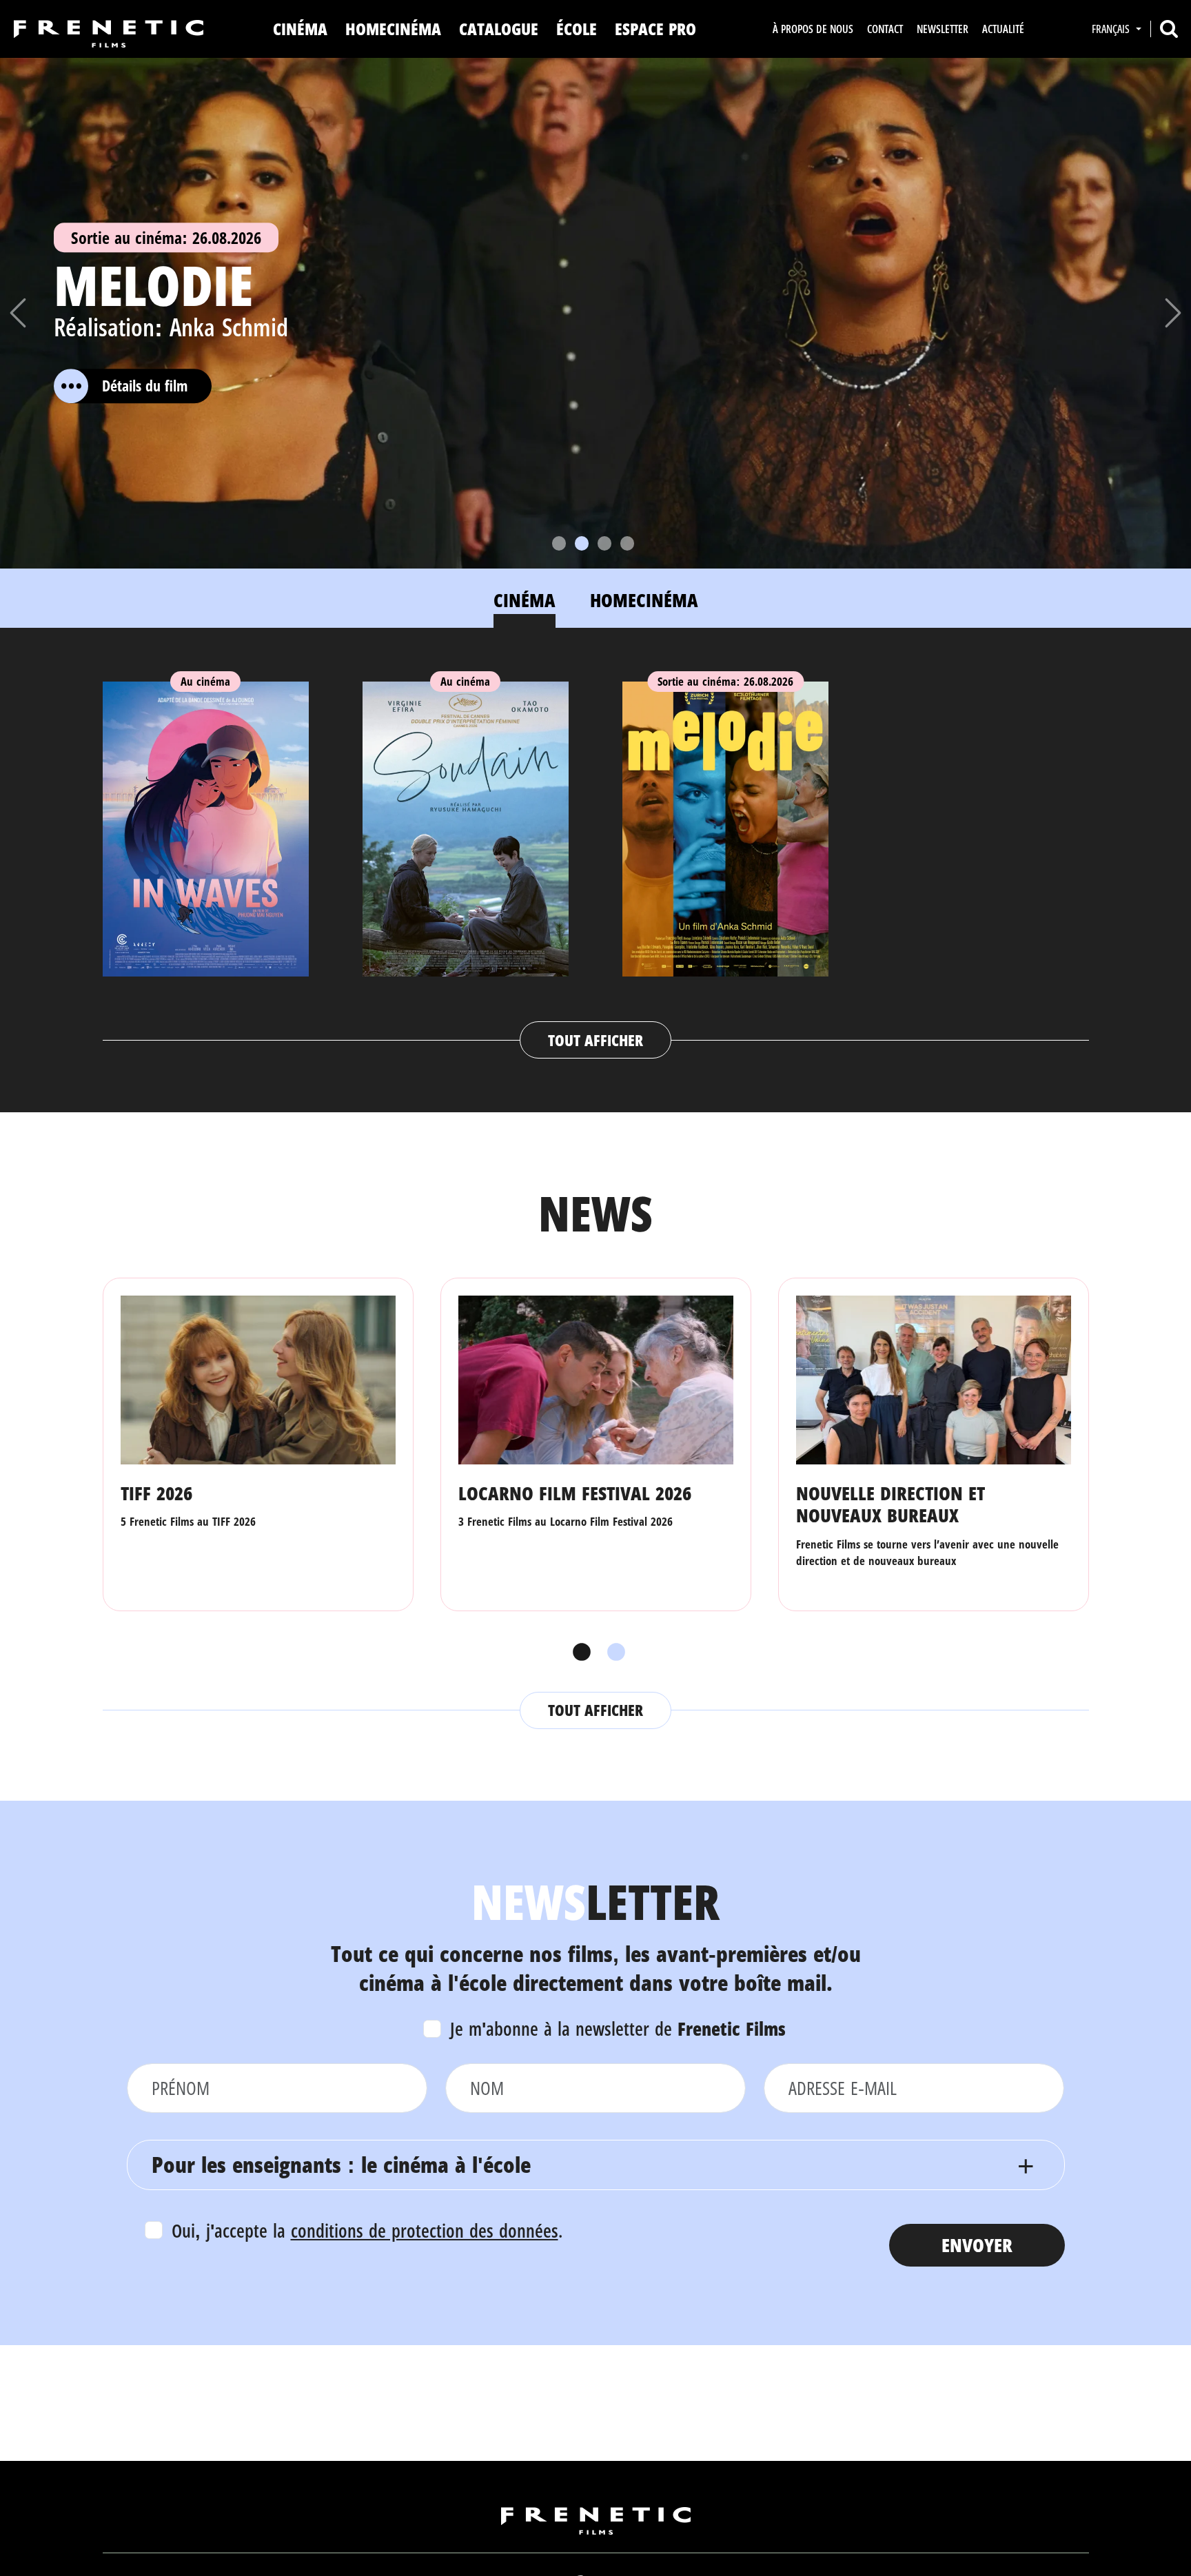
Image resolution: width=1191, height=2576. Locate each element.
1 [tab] (578, 1653)
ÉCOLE (577, 29)
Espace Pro (655, 29)
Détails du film (145, 386)
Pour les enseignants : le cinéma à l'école (341, 2164)
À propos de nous (813, 29)
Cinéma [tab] (525, 600)
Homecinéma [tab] (644, 600)
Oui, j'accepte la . (367, 2230)
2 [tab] (613, 1653)
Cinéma (300, 29)
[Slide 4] (627, 543)
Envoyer (977, 2245)
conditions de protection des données (425, 2230)
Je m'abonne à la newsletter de (618, 2028)
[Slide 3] (604, 543)
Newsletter (943, 29)
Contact (885, 29)
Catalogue (499, 29)
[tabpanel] (596, 857)
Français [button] (1112, 29)
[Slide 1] (559, 543)
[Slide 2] (582, 543)
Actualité (1003, 29)
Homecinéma (393, 29)
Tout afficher (595, 1040)
